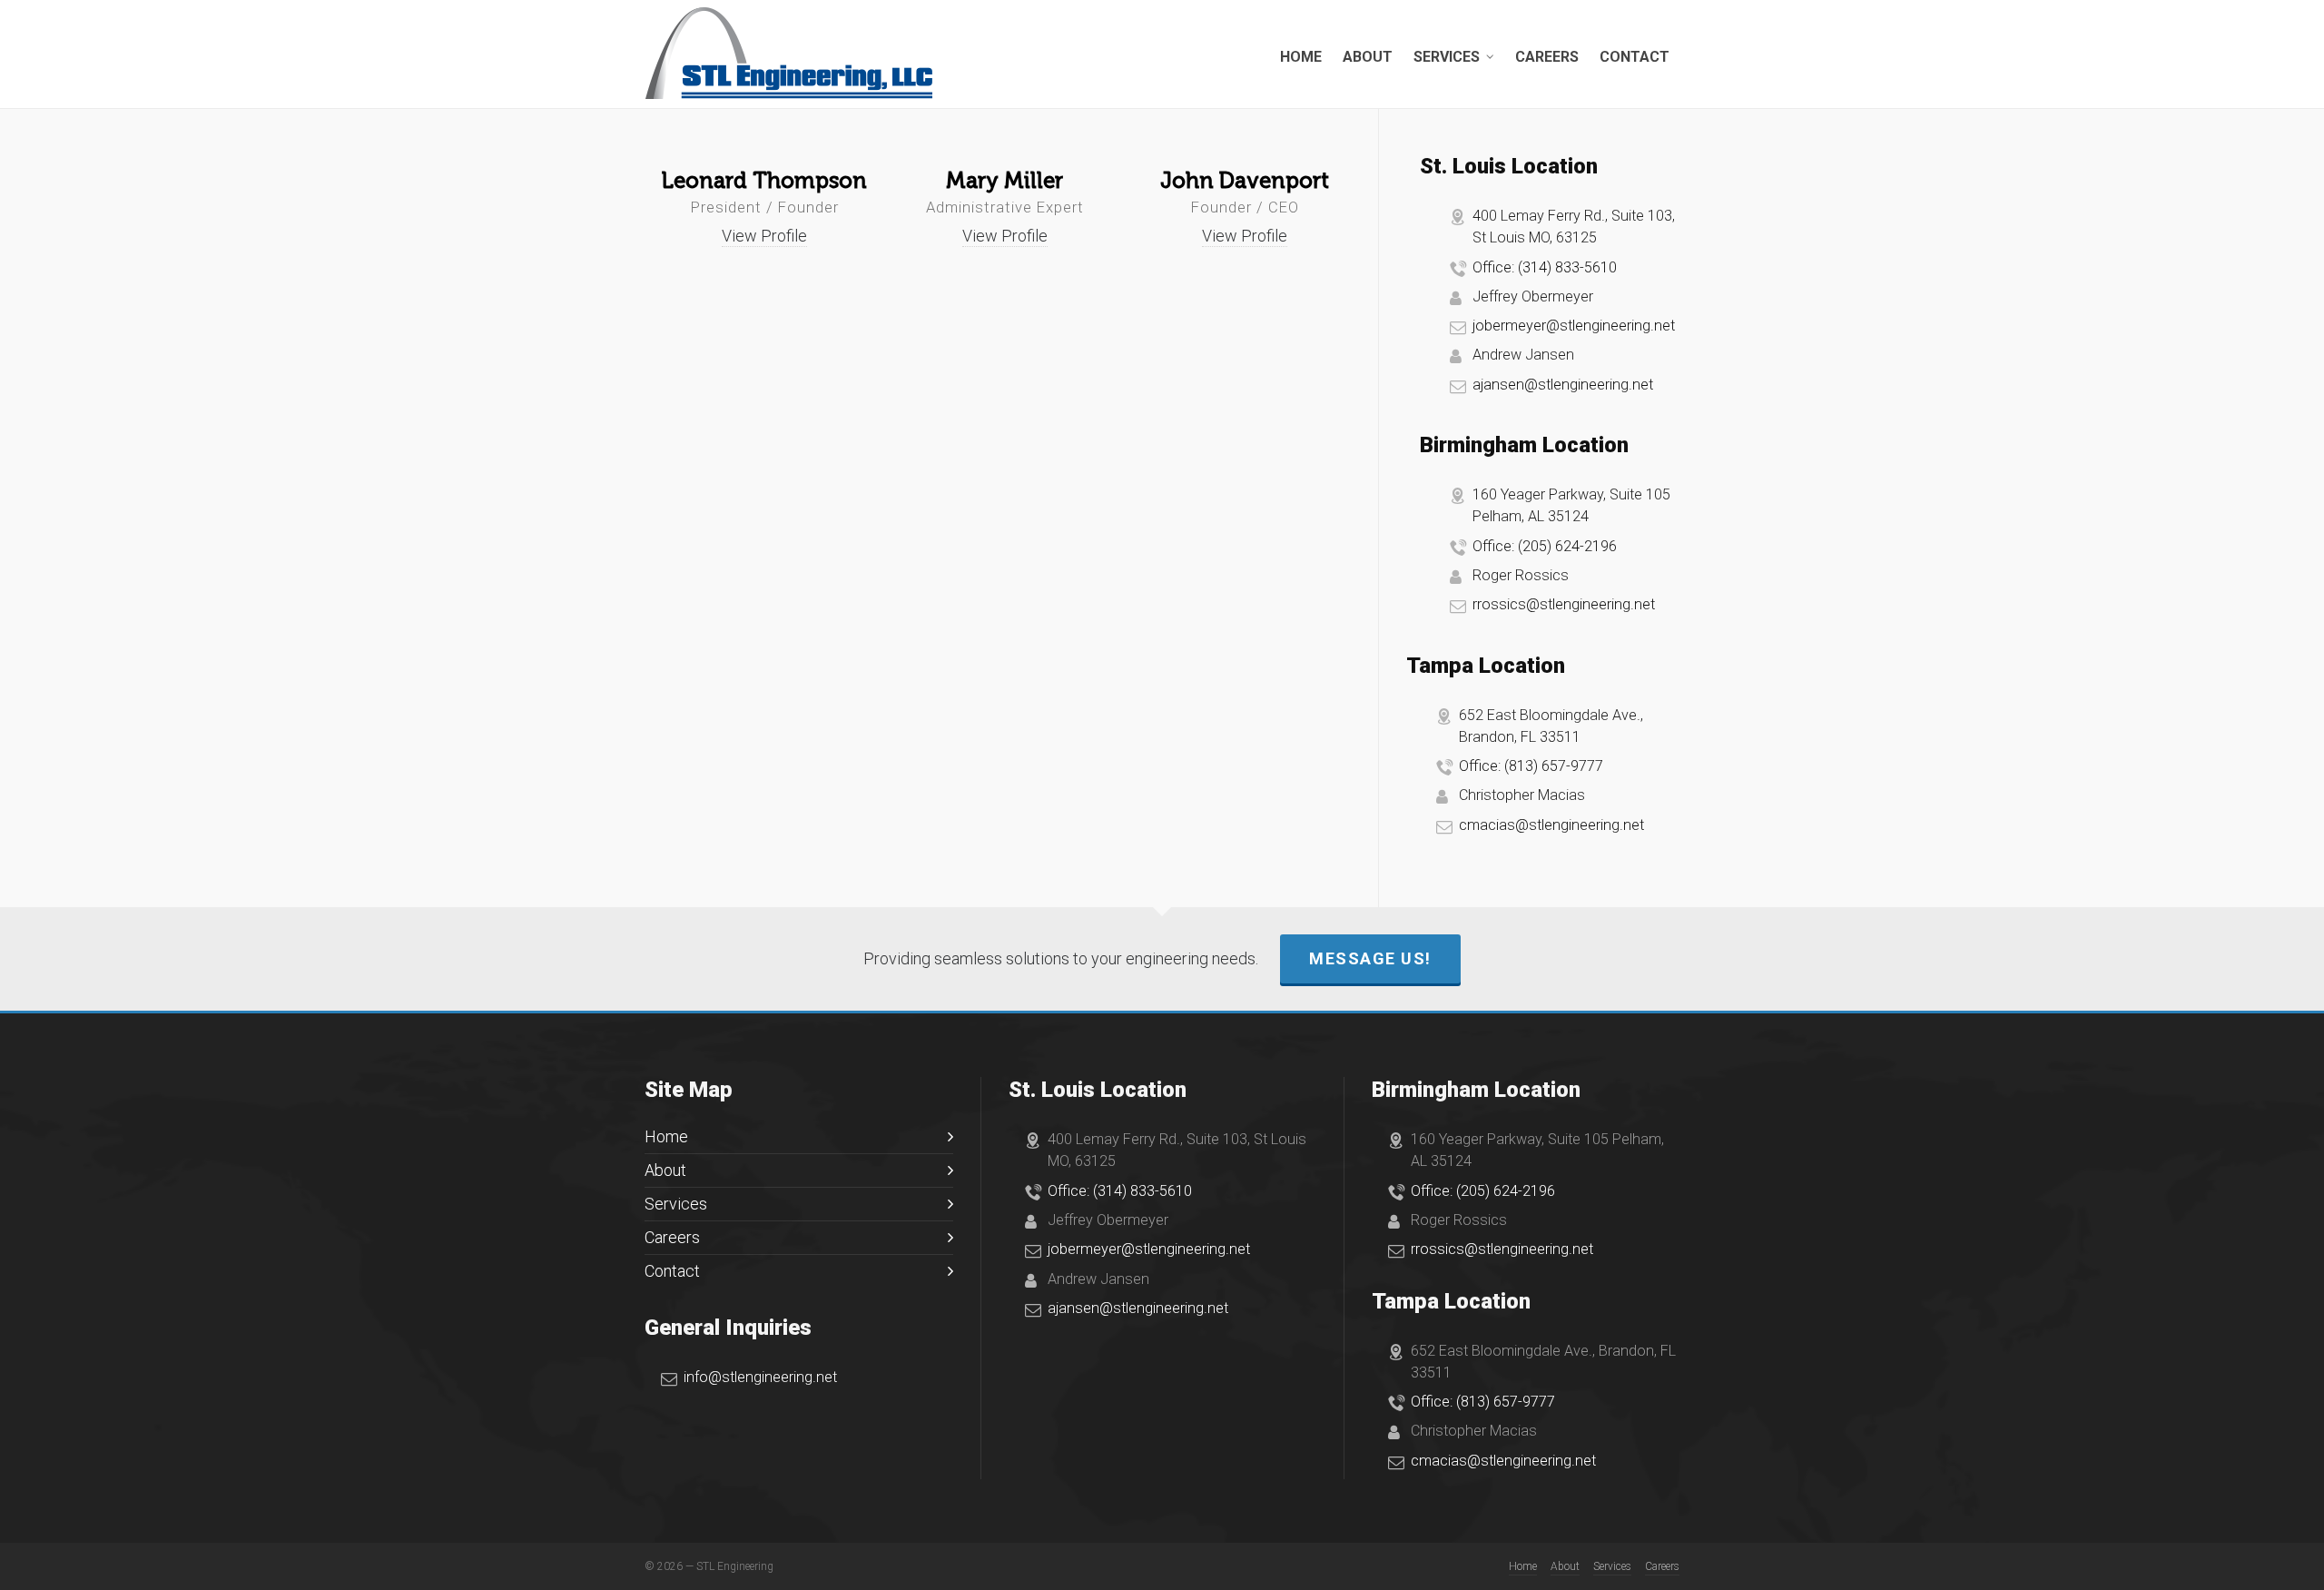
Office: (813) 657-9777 (1531, 766)
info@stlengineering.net (760, 1377)
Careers (672, 1237)
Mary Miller (1004, 181)
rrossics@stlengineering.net (1564, 604)
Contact (672, 1271)
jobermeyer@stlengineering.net (1574, 326)
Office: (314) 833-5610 (1545, 267)
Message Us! (1370, 958)
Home (666, 1136)
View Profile (764, 236)
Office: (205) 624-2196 (1545, 546)
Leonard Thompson (764, 181)
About (665, 1170)
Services (676, 1204)
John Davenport (1245, 181)
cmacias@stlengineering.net (1551, 825)
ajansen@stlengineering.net (1563, 385)
